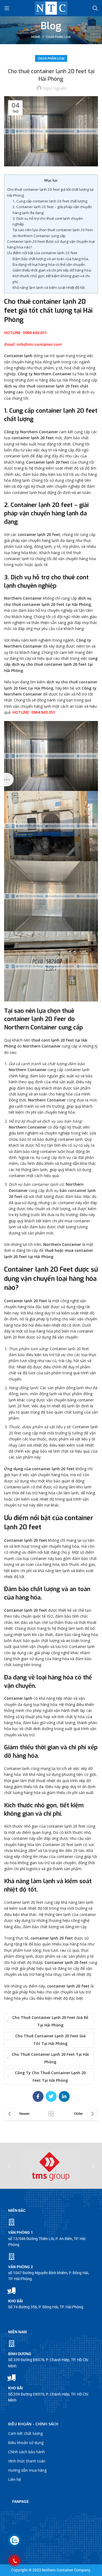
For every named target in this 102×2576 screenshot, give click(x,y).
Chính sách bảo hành (27, 2452)
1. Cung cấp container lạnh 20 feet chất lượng (50, 201)
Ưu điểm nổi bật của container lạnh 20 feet (42, 253)
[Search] (95, 8)
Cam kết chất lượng (25, 2433)
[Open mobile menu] (7, 8)
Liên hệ (15, 2479)
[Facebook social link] (38, 2096)
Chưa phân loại (58, 37)
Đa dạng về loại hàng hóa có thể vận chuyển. (49, 264)
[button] (9, 2166)
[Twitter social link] (51, 2096)
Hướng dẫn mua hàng (27, 2470)
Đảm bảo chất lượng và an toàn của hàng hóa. (51, 259)
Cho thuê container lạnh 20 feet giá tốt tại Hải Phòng (50, 2040)
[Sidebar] (7, 780)
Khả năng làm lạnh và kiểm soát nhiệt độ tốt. (49, 287)
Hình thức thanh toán (27, 2461)
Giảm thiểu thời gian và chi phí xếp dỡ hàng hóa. (52, 270)
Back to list (51, 2114)
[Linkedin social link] (64, 2096)
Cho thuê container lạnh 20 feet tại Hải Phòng (50, 2058)
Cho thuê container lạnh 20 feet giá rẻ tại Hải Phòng (50, 2021)
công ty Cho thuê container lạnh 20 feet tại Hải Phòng (50, 2076)
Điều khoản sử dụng (26, 2443)
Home (36, 37)
